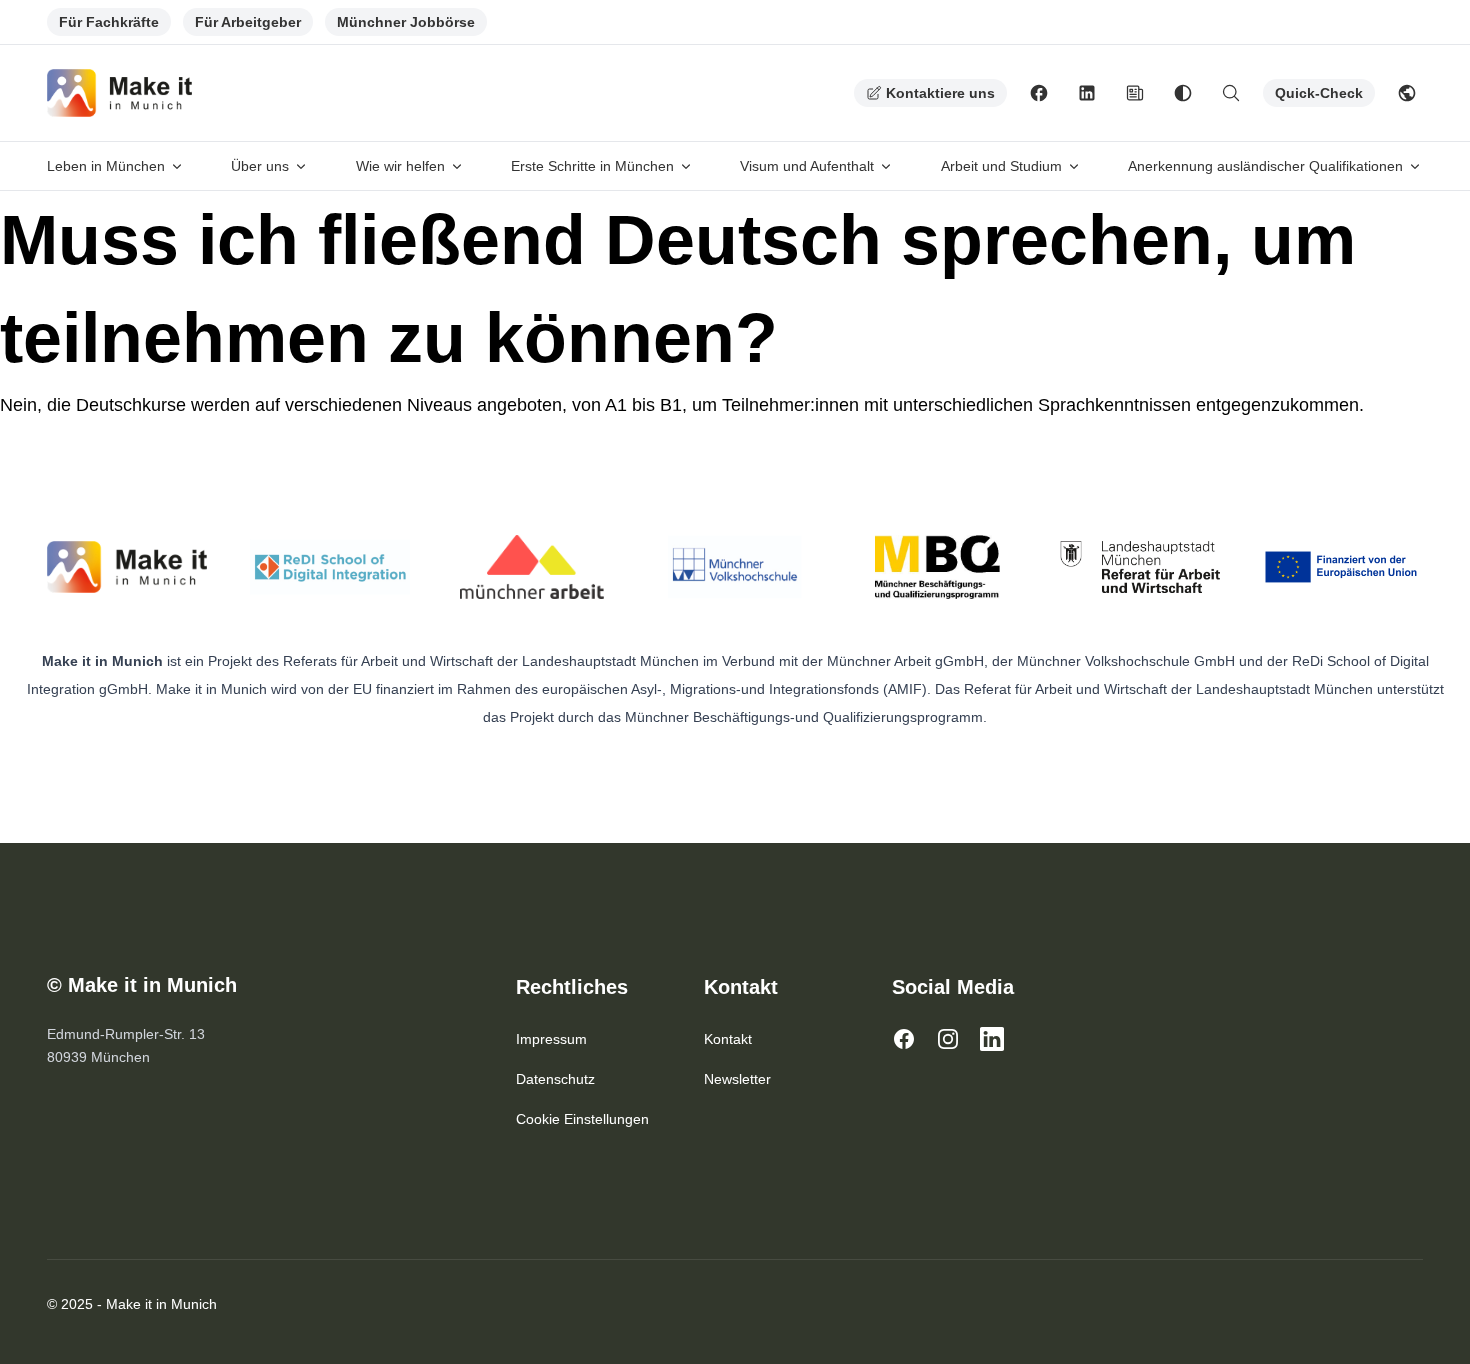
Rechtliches (572, 987)
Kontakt (741, 987)
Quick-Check (1319, 93)
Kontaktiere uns (940, 93)
